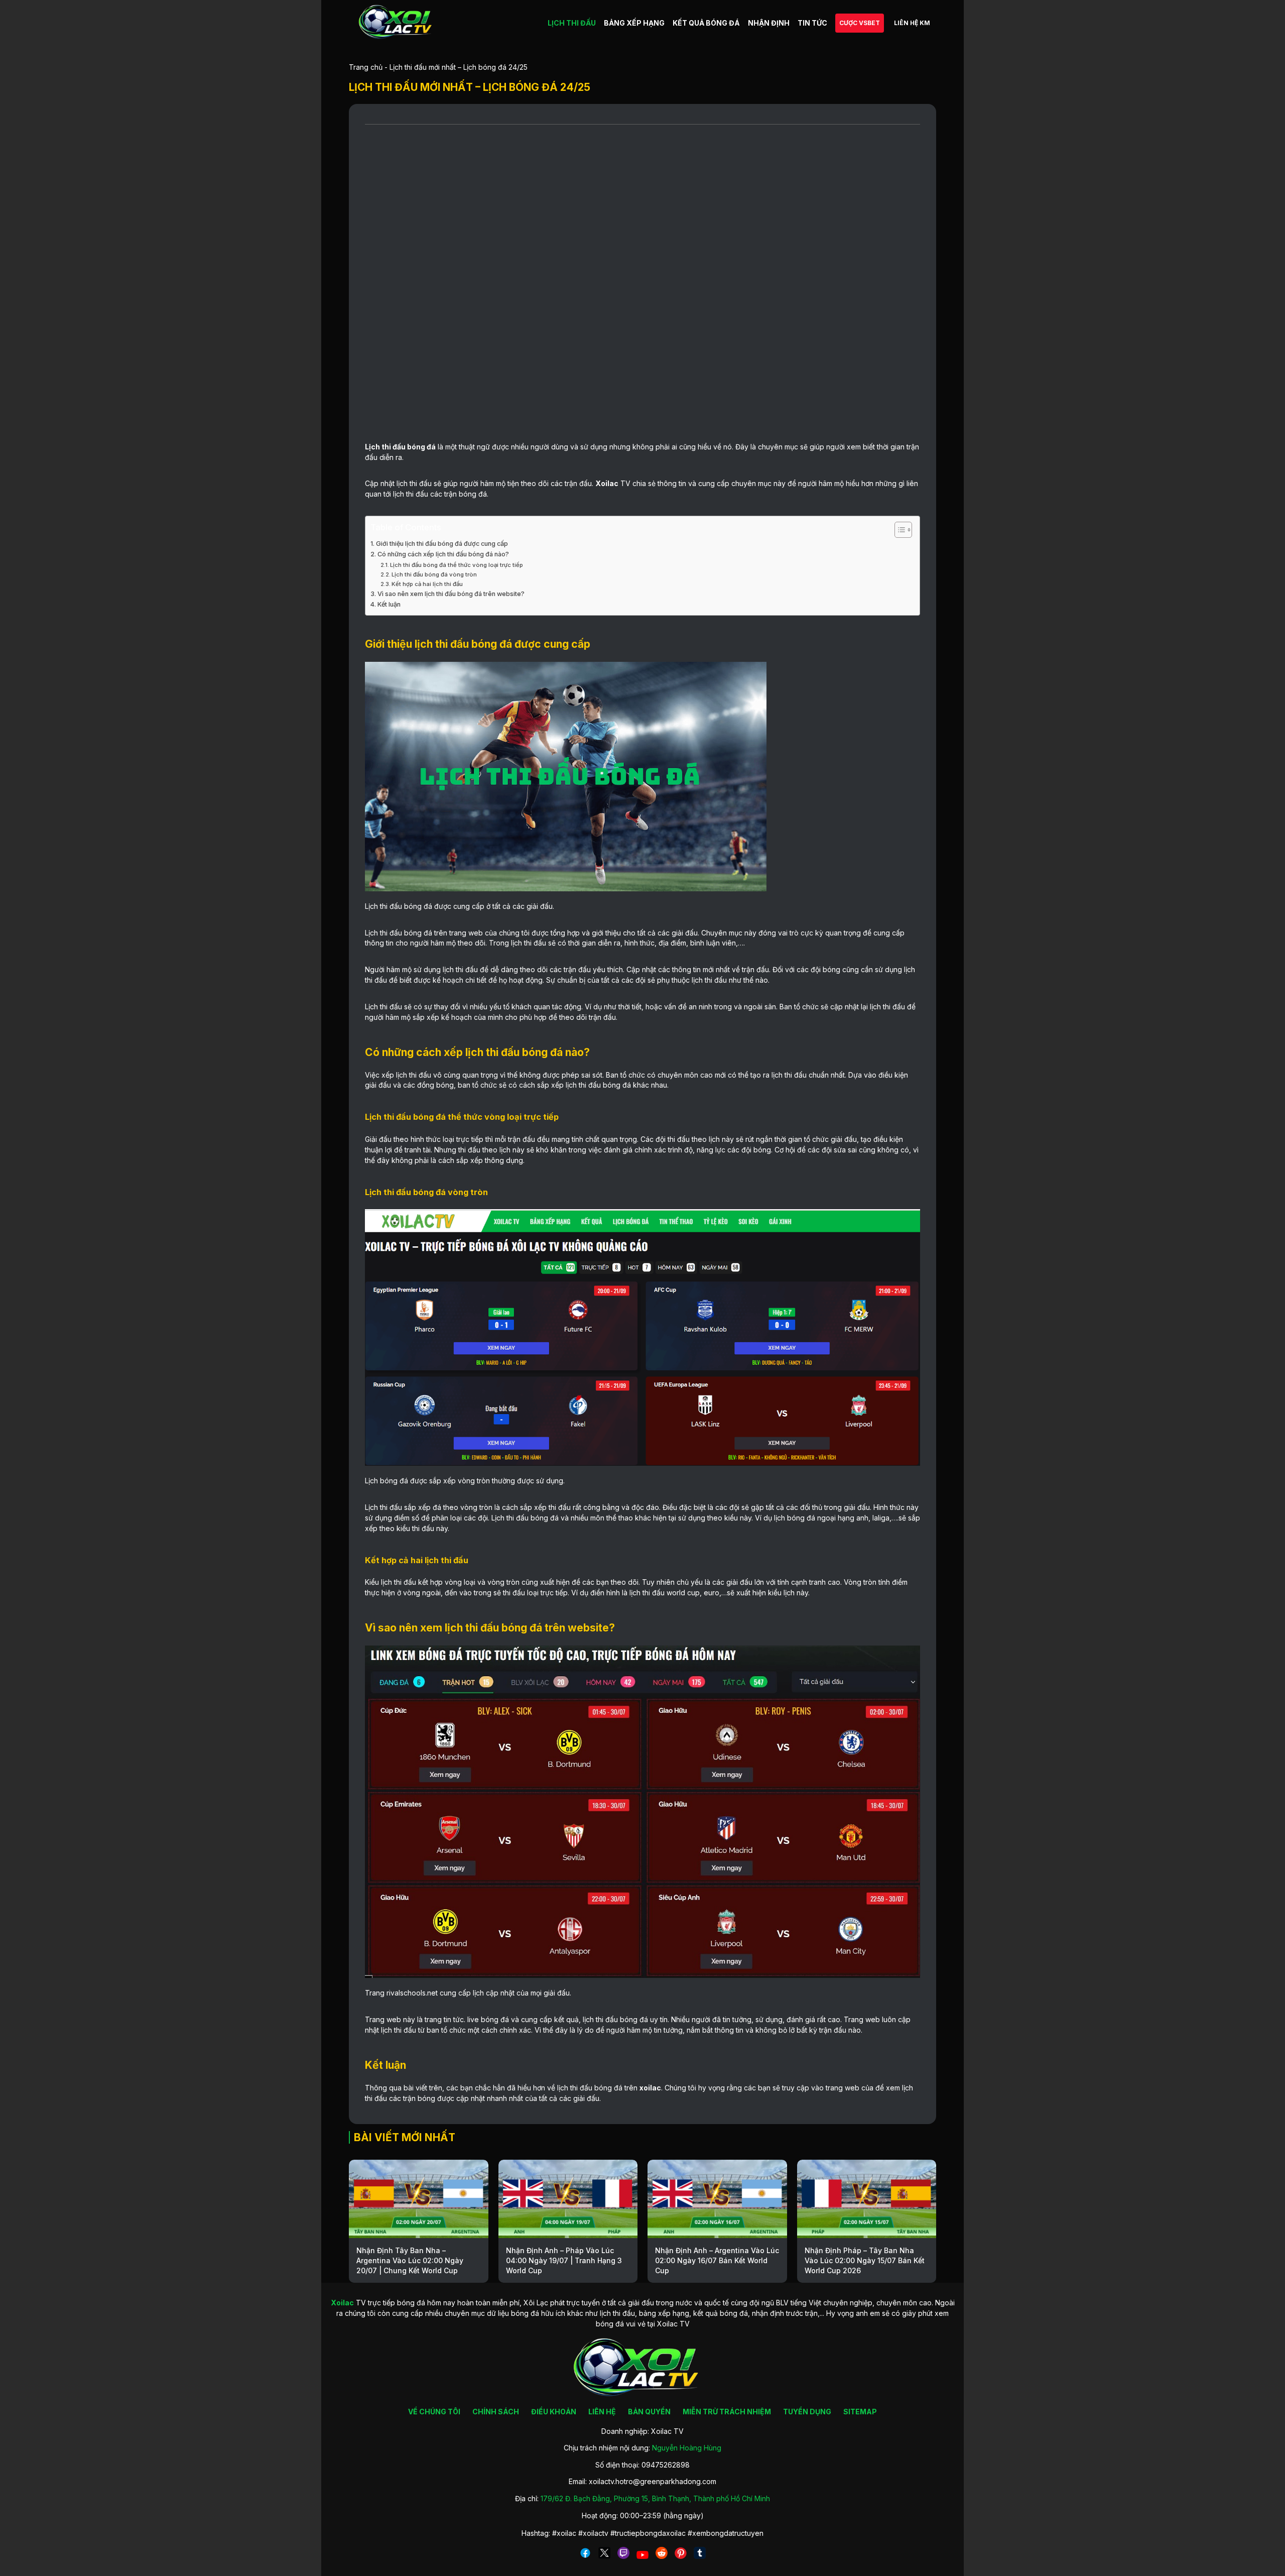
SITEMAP (860, 2412)
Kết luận (390, 604)
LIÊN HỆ (602, 2412)
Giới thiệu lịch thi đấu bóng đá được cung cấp (442, 544)
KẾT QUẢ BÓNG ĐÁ (706, 23)
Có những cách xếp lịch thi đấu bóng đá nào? (445, 554)
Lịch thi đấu (385, 447)
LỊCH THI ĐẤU (572, 23)
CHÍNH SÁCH (496, 2412)
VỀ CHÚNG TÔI (434, 2412)
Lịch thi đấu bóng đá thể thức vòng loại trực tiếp (457, 565)
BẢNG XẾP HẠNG (634, 23)
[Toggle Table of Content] (898, 530)
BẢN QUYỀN (649, 2412)
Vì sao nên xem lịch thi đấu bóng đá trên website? (451, 594)
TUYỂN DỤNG (807, 2412)
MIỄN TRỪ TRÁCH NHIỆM (727, 2412)
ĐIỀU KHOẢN (554, 2412)
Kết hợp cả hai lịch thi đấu (428, 584)
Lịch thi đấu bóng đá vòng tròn (435, 574)
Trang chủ (366, 67)
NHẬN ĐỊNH (769, 23)
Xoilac (607, 483)
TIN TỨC (812, 23)
